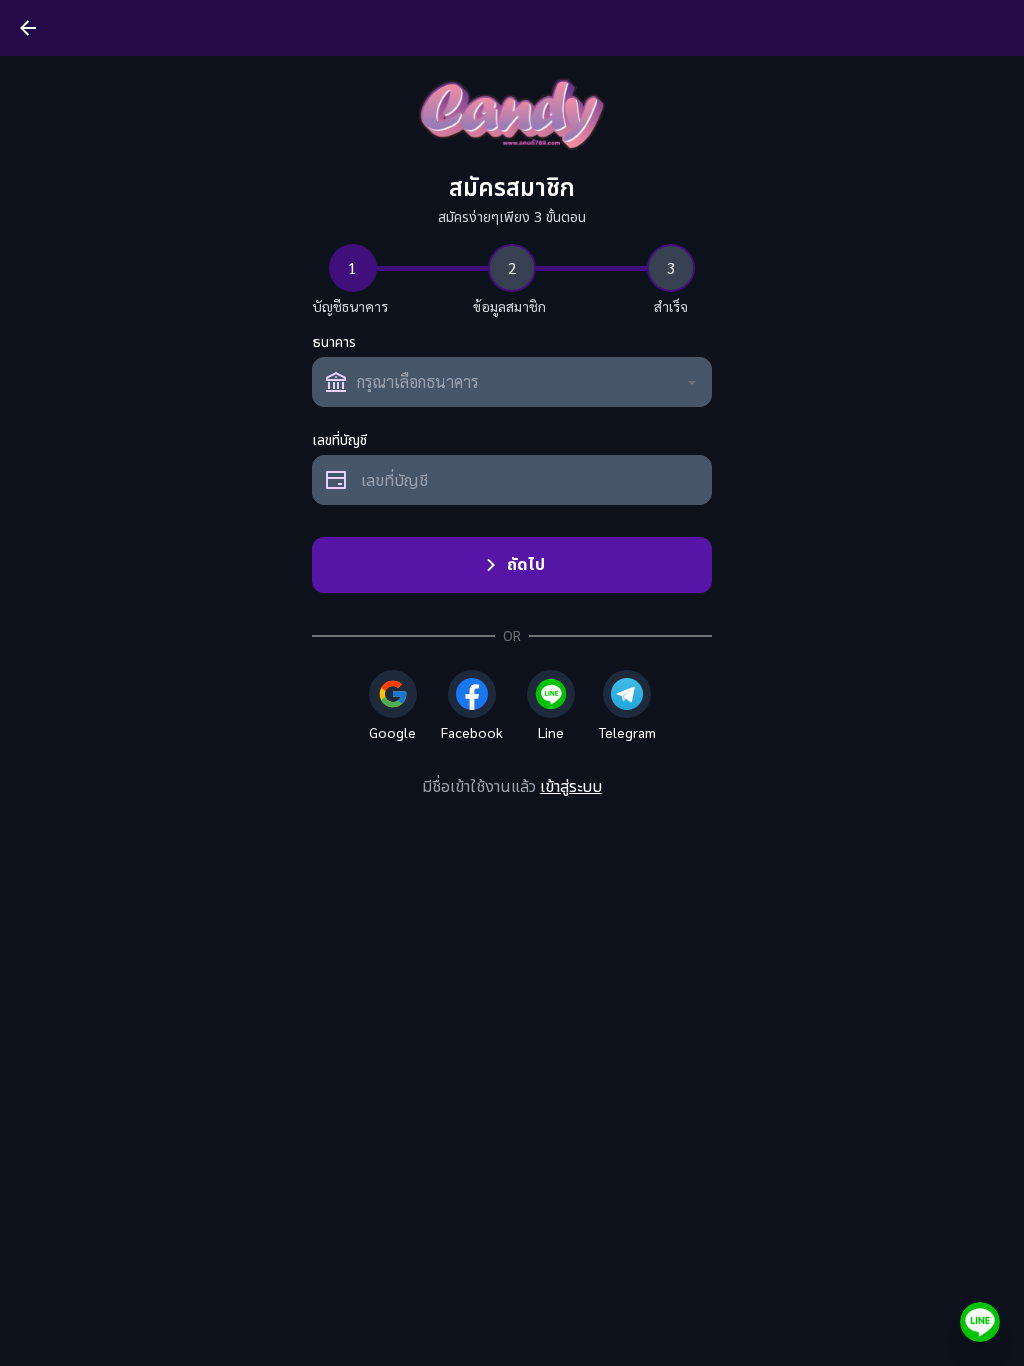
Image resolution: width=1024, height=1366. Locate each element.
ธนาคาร (334, 342)
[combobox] (512, 382)
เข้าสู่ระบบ (571, 787)
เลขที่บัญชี (339, 440)
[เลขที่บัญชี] (512, 480)
